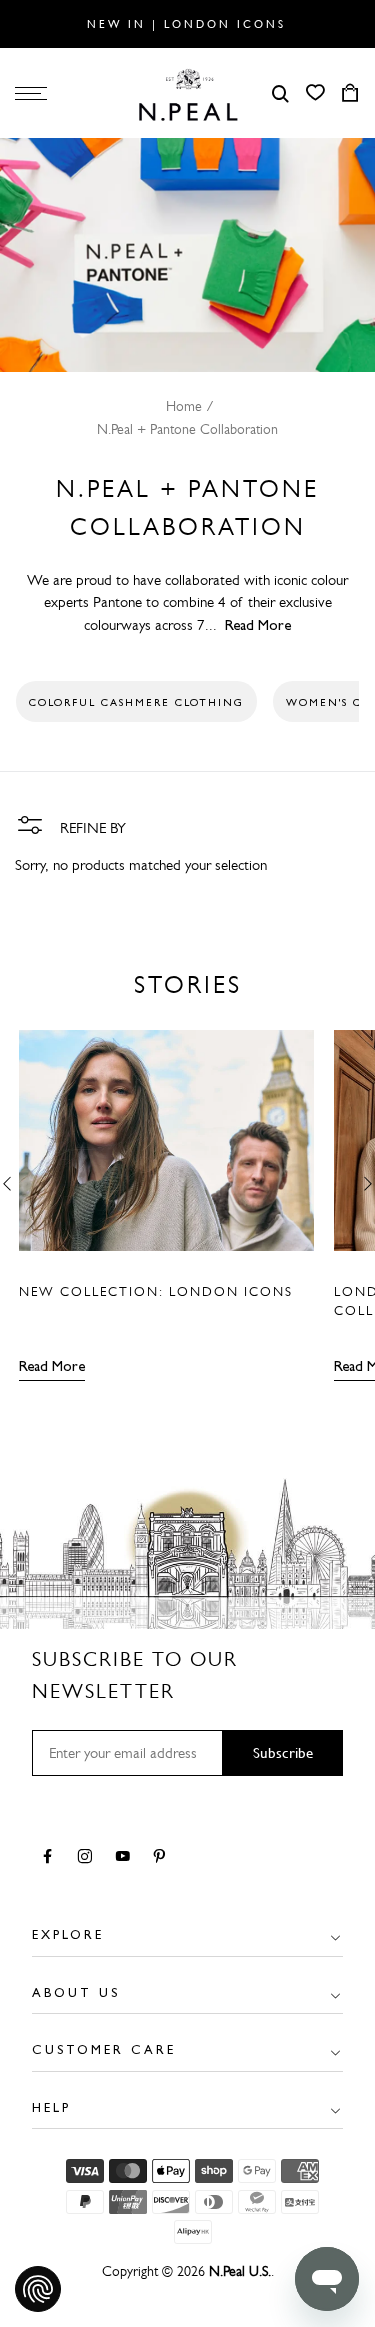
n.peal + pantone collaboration (187, 429)
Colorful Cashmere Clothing (136, 702)
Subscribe (283, 1753)
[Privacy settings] (38, 2289)
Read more (52, 1366)
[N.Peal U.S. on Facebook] (51, 1858)
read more (258, 625)
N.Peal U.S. (240, 2271)
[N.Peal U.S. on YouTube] (126, 1858)
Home (184, 406)
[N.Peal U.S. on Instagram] (88, 1858)
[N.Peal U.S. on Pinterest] (163, 1858)
